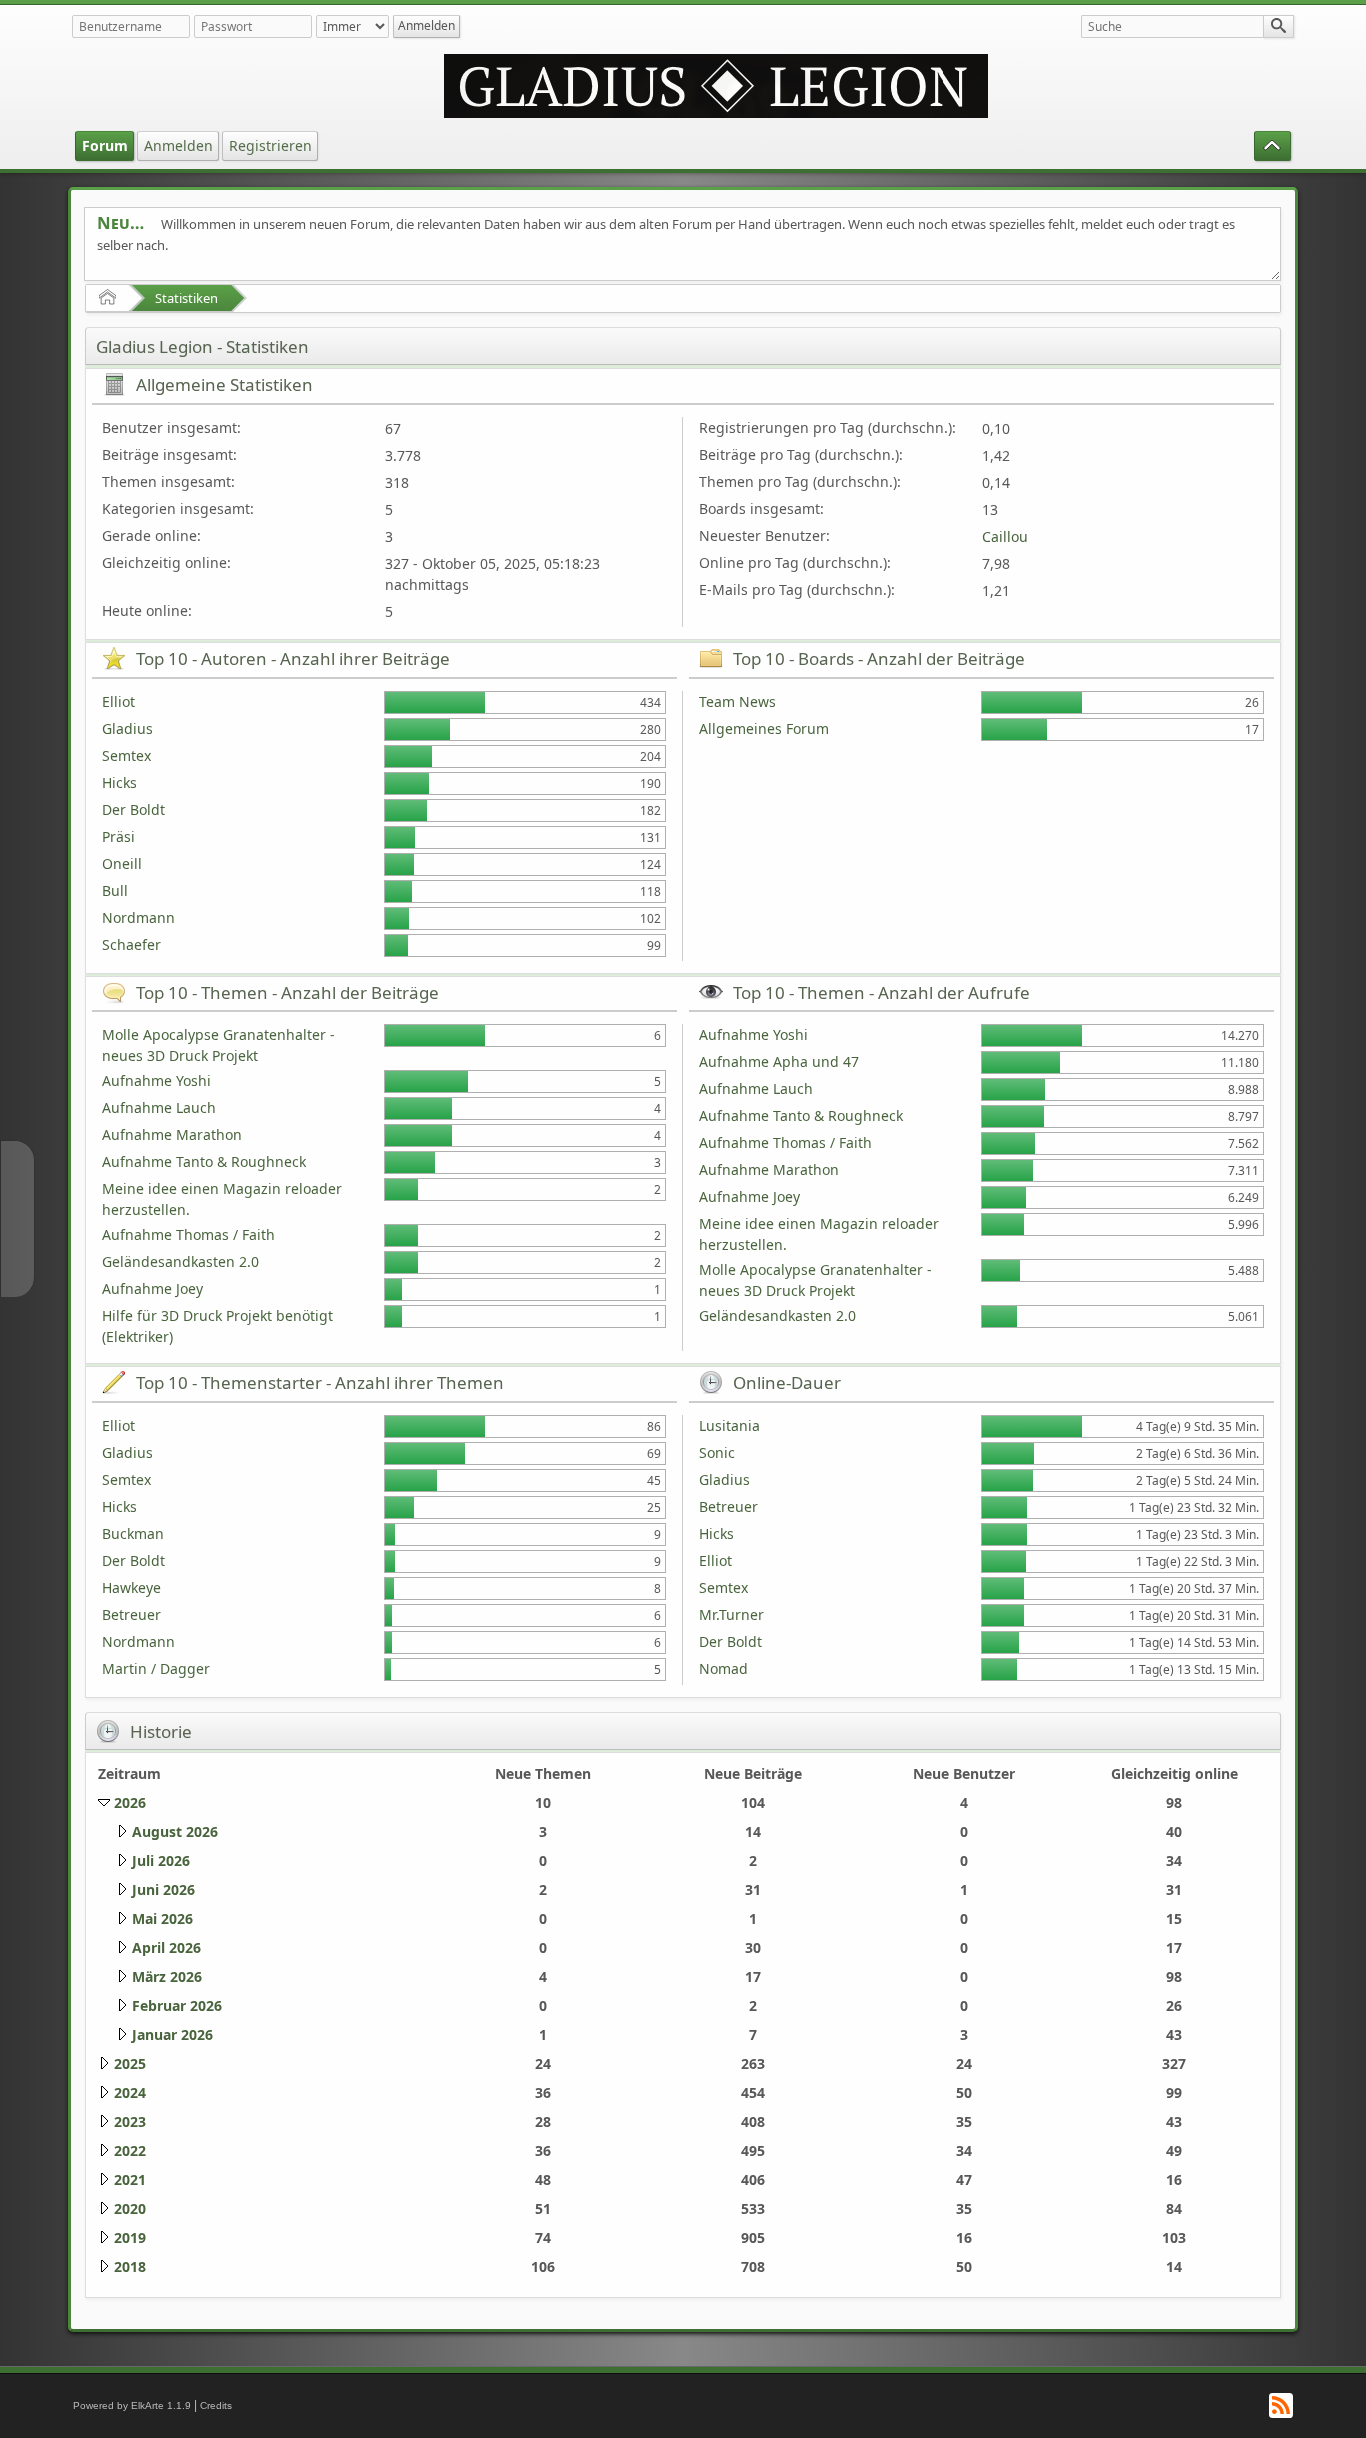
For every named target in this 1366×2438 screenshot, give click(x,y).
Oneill (122, 863)
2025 (130, 2063)
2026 (130, 1802)
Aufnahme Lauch (159, 1107)
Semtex (126, 755)
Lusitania (729, 1425)
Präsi (118, 836)
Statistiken (186, 298)
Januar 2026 (172, 2034)
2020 (130, 2208)
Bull (115, 890)
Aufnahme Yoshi (156, 1080)
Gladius (127, 728)
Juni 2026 (163, 1889)
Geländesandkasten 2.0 (180, 1261)
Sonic (717, 1452)
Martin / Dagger (156, 1668)
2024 (130, 2092)
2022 (130, 2150)
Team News (737, 701)
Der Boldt (133, 809)
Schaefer (131, 944)
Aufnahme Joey (152, 1288)
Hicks (119, 782)
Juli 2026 (161, 1860)
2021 (130, 2179)
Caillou (1005, 536)
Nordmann (138, 917)
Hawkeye (131, 1587)
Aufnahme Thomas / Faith (188, 1234)
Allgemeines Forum (764, 728)
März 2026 (167, 1976)
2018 (130, 2266)
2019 (130, 2237)
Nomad (723, 1668)
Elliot (118, 701)
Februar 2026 (177, 2005)
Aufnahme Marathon (172, 1134)
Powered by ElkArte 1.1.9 (132, 2405)
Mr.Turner (731, 1614)
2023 (130, 2121)
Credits (216, 2405)
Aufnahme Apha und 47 (779, 1061)
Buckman (133, 1533)
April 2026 (166, 1947)
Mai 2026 (162, 1918)
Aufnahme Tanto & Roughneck (204, 1161)
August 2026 (175, 1831)
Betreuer (131, 1614)
